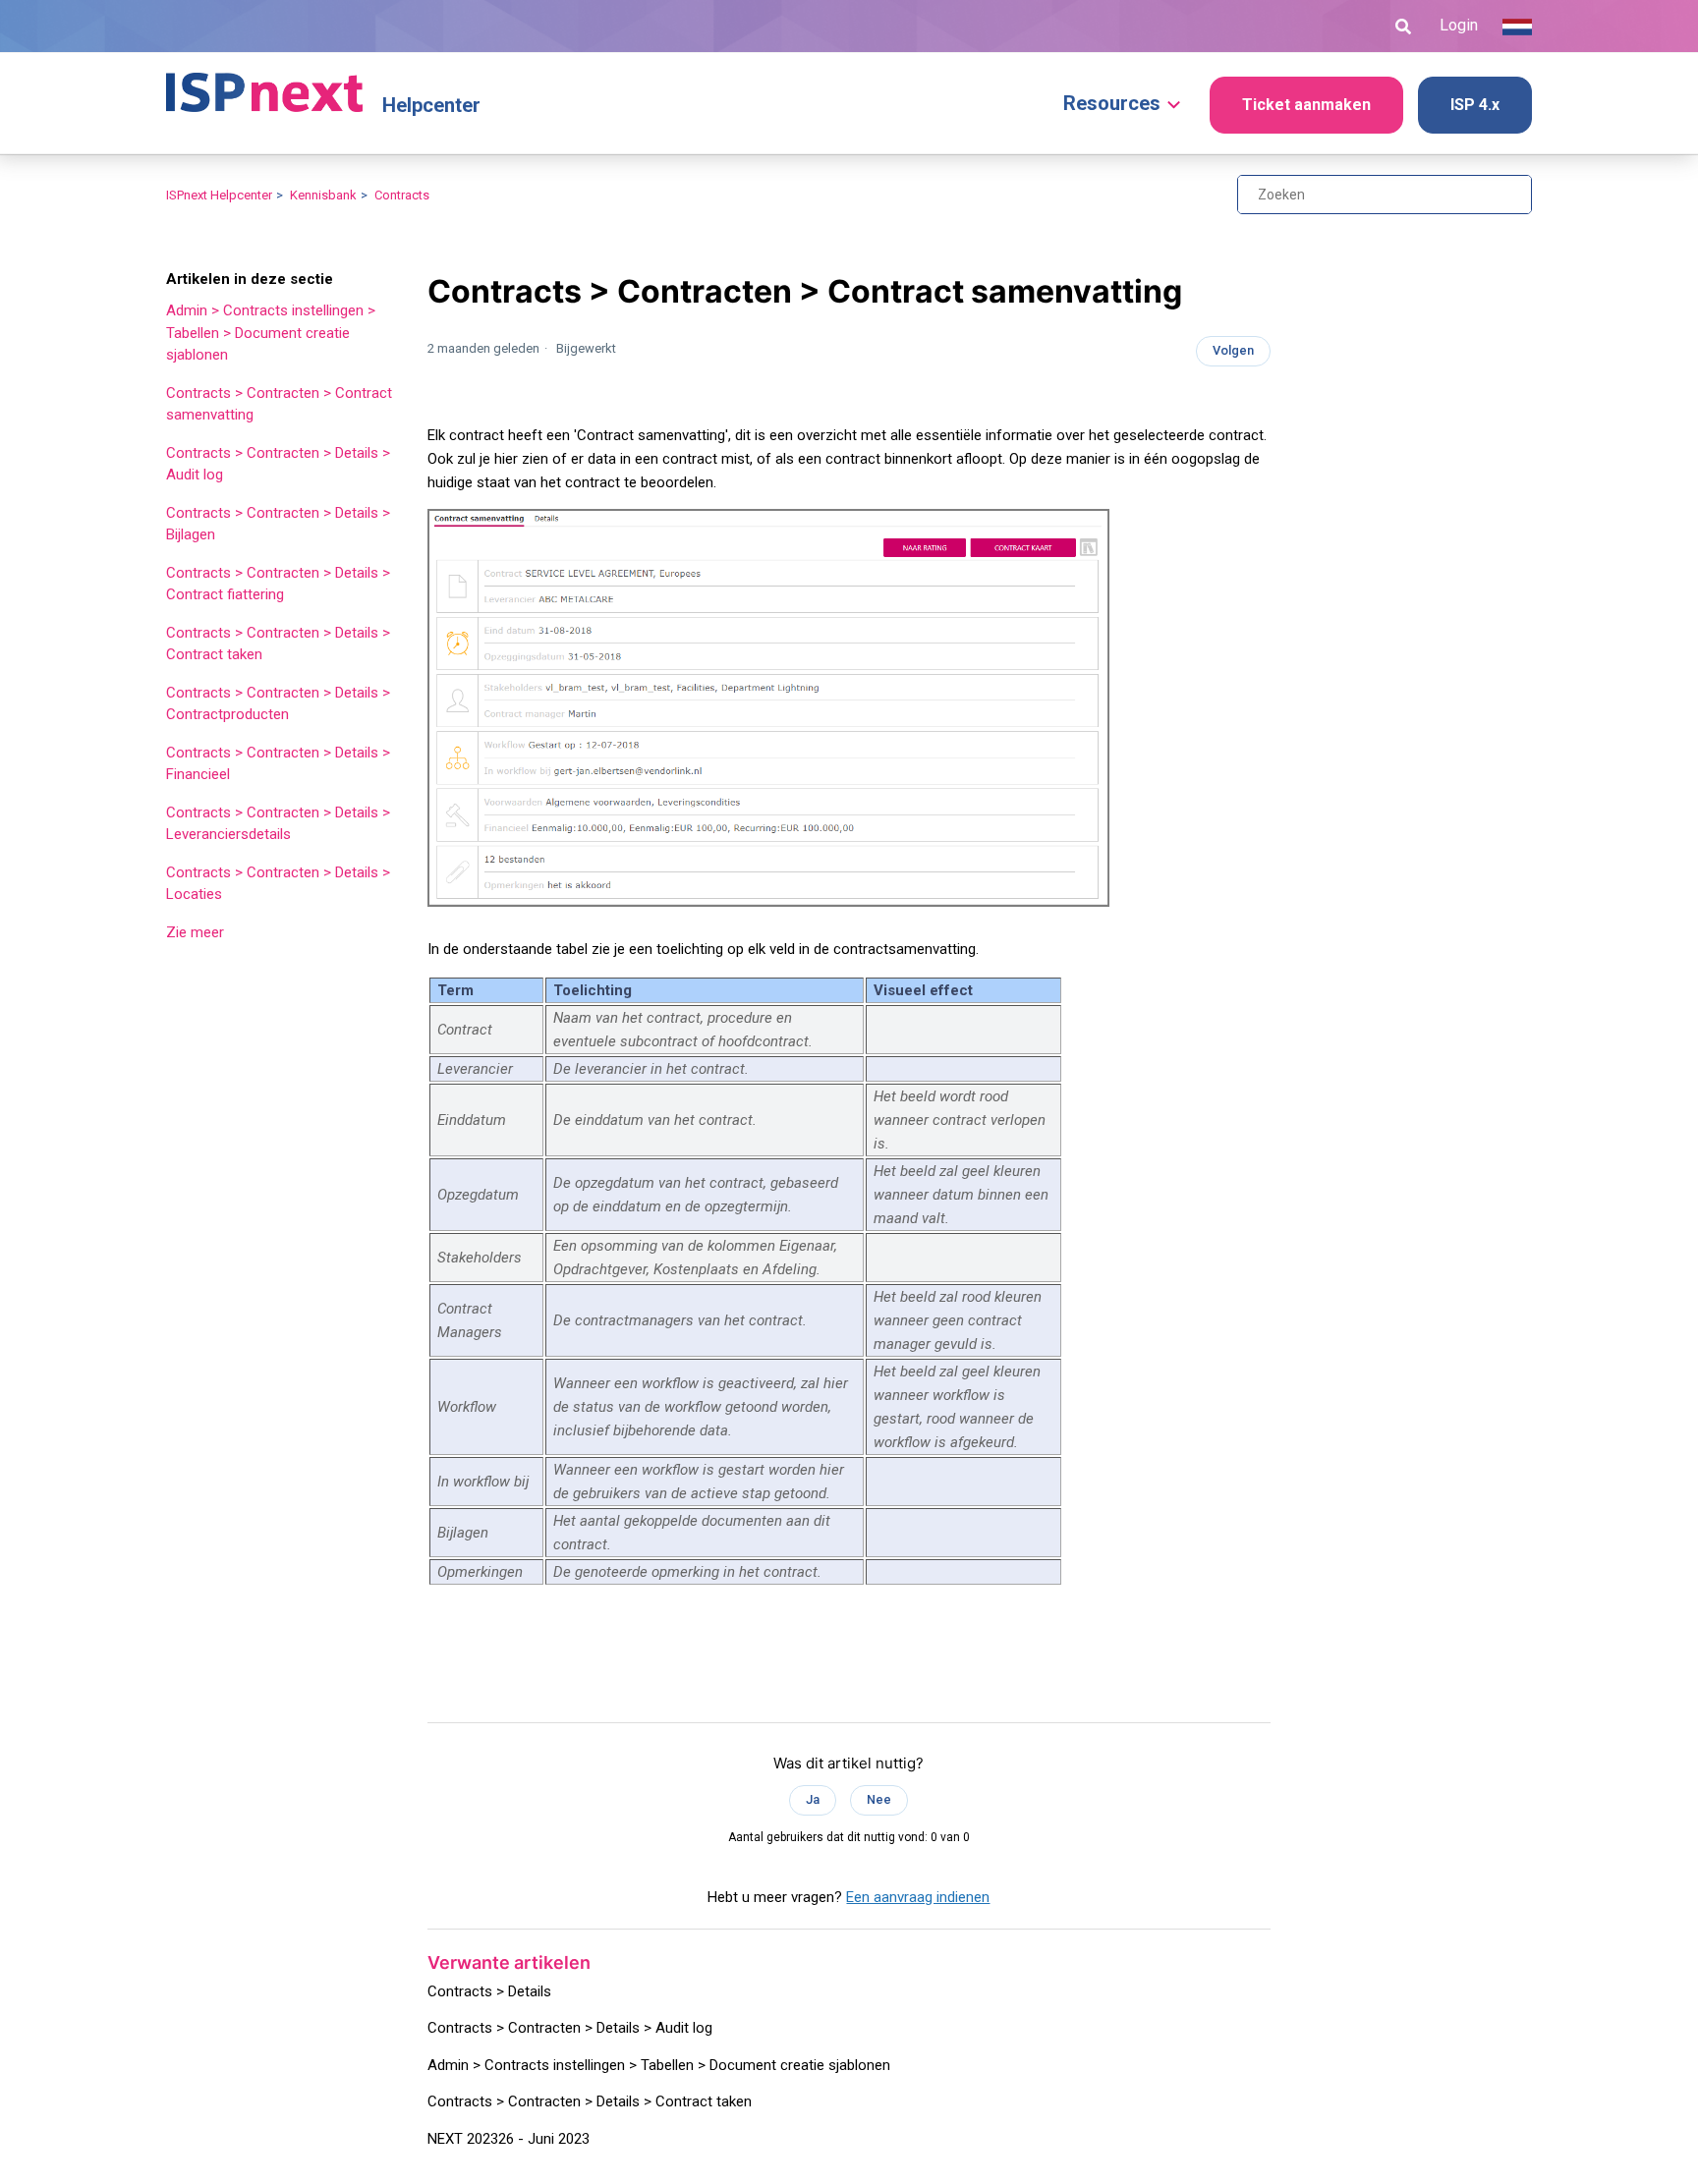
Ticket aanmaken (1306, 105)
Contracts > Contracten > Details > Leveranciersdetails (278, 824)
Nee (879, 1799)
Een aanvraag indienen (918, 1897)
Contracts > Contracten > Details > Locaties (278, 884)
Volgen (1233, 350)
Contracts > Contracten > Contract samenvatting (279, 404)
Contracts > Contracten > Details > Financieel (278, 764)
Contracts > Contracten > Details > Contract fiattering (278, 584)
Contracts (402, 195)
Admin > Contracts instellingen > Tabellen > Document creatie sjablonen (271, 333)
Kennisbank (323, 195)
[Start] (264, 84)
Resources (1112, 103)
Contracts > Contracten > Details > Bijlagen (278, 524)
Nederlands (1517, 27)
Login (1459, 25)
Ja (813, 1799)
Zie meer (195, 932)
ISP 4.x (1475, 105)
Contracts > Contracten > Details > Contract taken (278, 644)
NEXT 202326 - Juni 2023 (509, 2139)
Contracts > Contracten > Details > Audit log (278, 464)
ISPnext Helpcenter (219, 195)
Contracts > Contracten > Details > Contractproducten (278, 704)
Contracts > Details (489, 1991)
